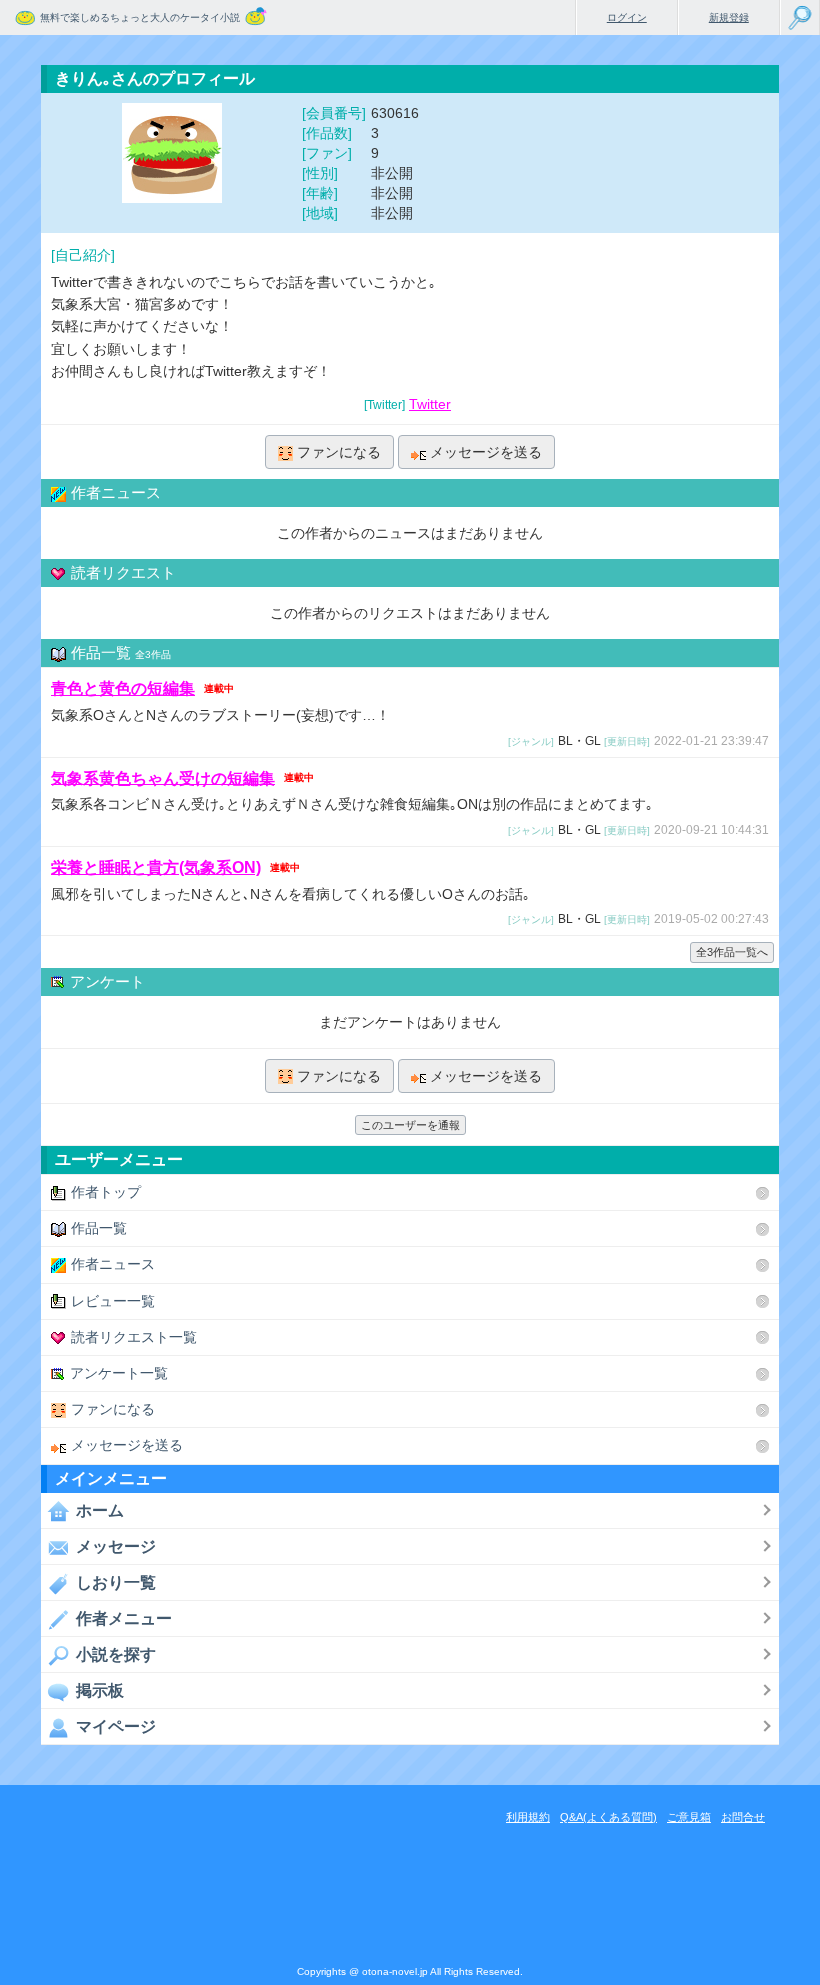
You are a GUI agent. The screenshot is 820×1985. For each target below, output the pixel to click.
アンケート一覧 (119, 1373)
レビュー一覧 (113, 1301)
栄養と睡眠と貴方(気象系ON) (156, 867)
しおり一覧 (116, 1582)
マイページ (116, 1726)
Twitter (430, 404)
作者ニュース (113, 1264)
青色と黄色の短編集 (123, 688)
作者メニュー (124, 1618)
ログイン (627, 17)
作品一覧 (99, 1228)
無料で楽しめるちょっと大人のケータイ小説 (140, 17)
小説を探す (116, 1654)
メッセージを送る (486, 452)
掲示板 (100, 1690)
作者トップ (106, 1192)
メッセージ (116, 1546)
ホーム (100, 1510)
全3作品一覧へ (732, 952)
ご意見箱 (689, 1817)
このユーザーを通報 (410, 1125)
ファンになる (339, 452)
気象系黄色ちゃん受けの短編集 (163, 777)
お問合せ (743, 1817)
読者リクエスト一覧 (134, 1337)
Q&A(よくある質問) (608, 1817)
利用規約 (528, 1817)
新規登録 (729, 17)
